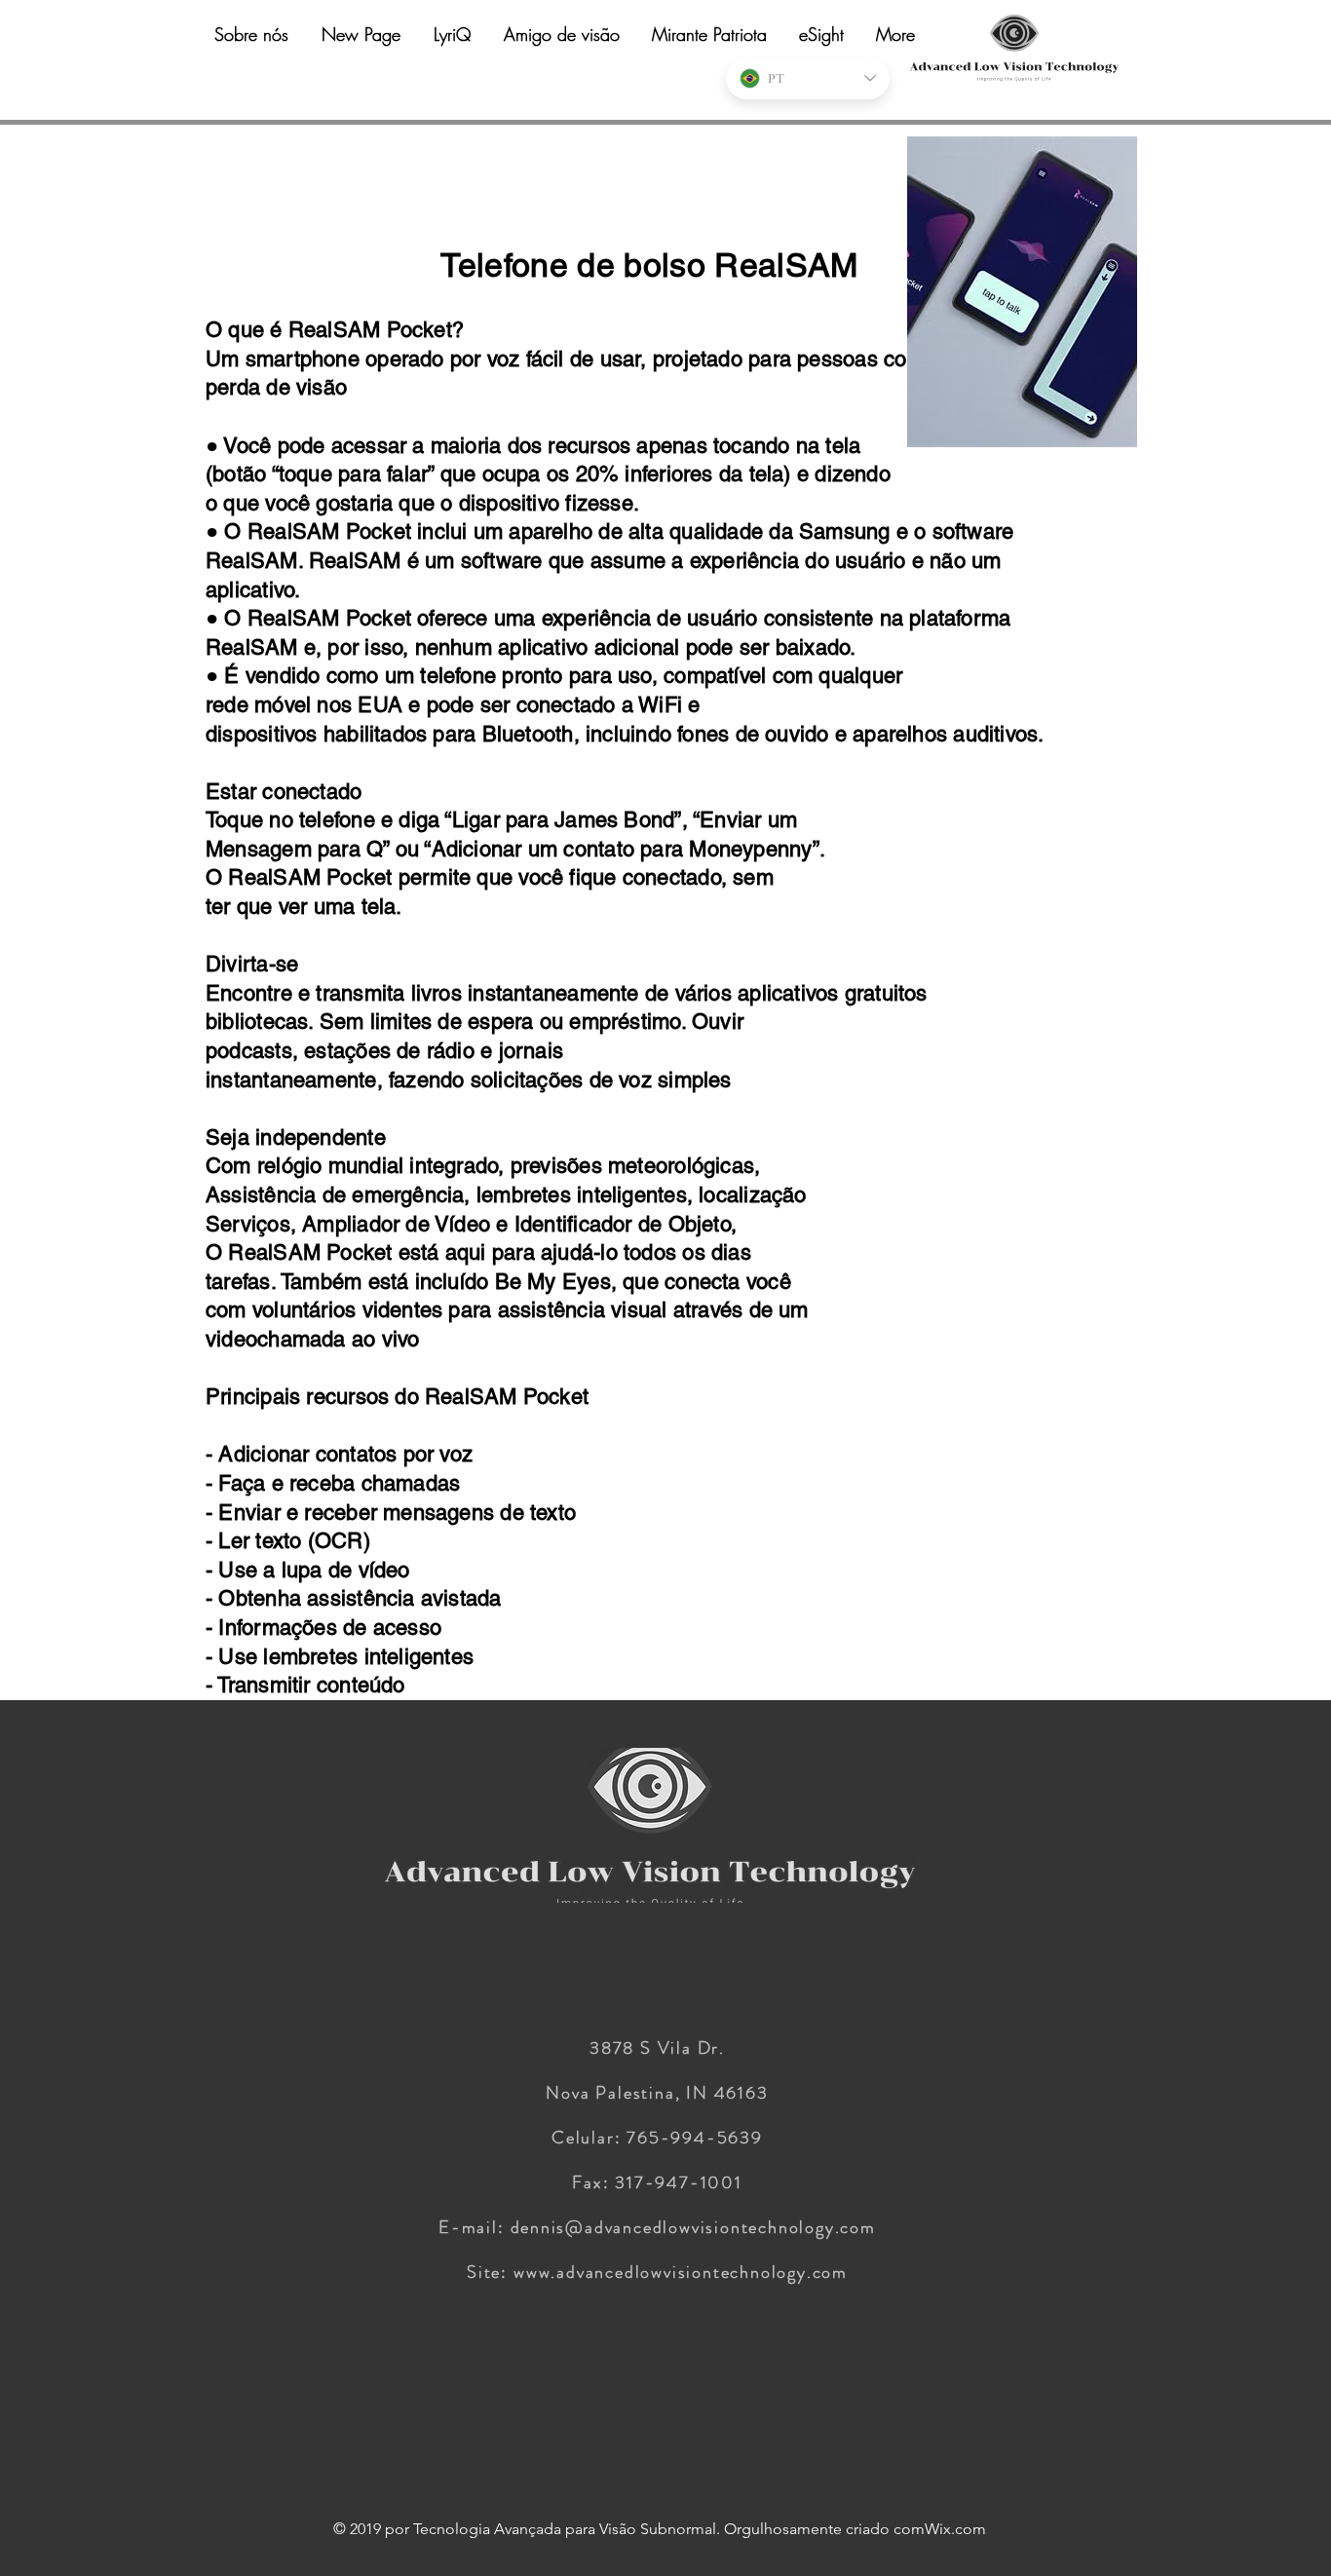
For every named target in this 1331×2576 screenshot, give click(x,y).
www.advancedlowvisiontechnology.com (681, 2272)
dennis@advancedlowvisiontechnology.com (693, 2227)
